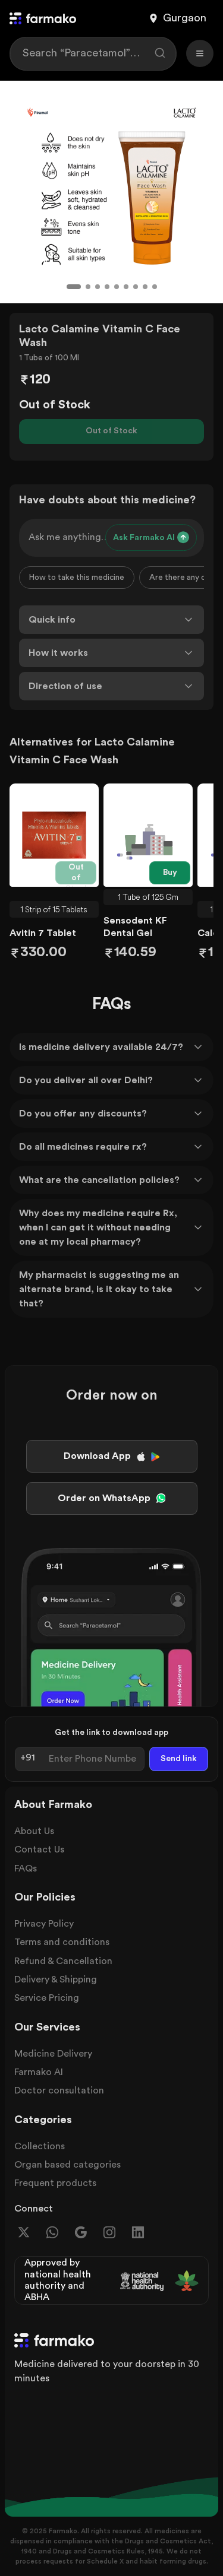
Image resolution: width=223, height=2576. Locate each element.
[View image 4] (107, 287)
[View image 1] (74, 287)
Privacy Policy (44, 1924)
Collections (40, 2146)
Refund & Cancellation (63, 1961)
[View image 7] (136, 287)
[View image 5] (117, 287)
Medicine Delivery (53, 2054)
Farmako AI (39, 2072)
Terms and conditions (62, 1942)
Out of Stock (111, 431)
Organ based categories (67, 2165)
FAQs (26, 1868)
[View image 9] (155, 287)
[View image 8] (145, 287)
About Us (34, 1831)
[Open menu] (200, 53)
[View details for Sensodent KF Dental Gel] (148, 835)
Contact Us (39, 1849)
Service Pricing (47, 1998)
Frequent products (55, 2183)
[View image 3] (98, 287)
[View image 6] (126, 287)
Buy (170, 873)
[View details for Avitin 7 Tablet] (54, 835)
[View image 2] (88, 287)
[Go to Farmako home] (43, 18)
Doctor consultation (59, 2090)
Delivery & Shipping (56, 1979)
